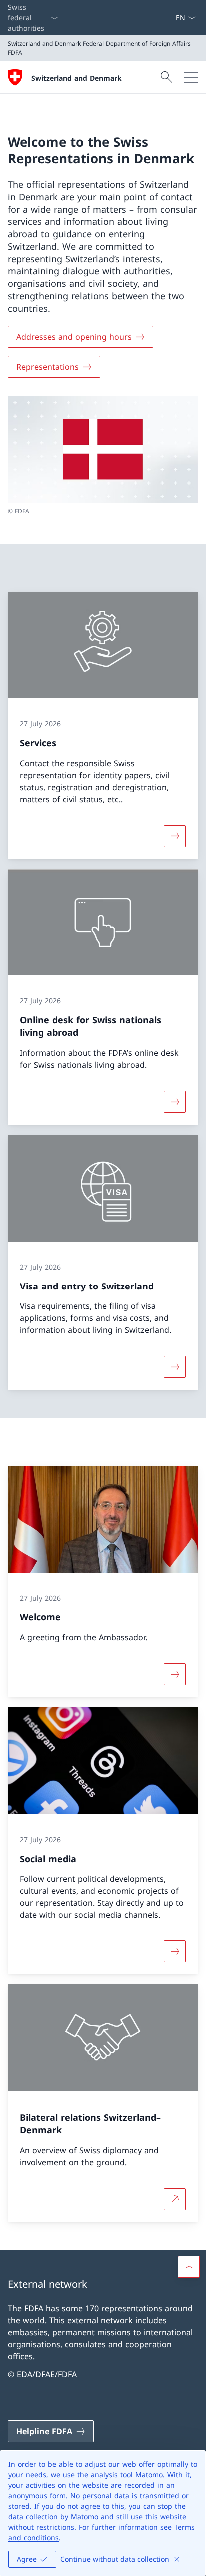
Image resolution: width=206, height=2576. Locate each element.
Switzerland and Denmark (77, 78)
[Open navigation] (191, 77)
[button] (189, 2267)
